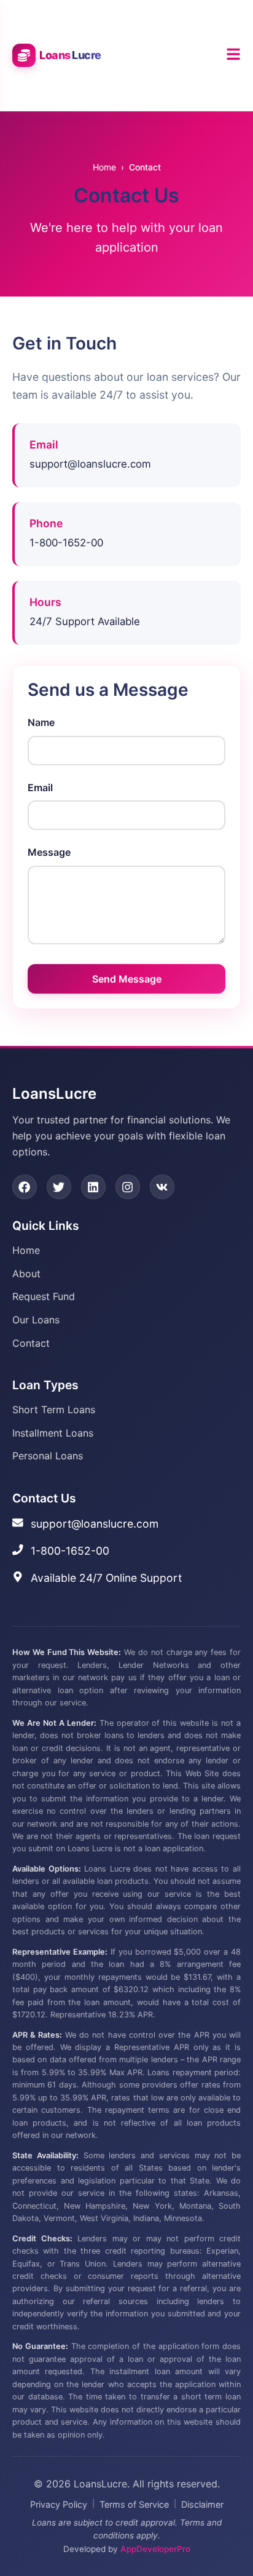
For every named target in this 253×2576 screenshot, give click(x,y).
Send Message (127, 979)
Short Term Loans (54, 1410)
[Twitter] (59, 1187)
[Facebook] (25, 1187)
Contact (31, 1343)
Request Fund (44, 1296)
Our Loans (36, 1320)
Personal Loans (48, 1456)
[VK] (162, 1187)
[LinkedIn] (93, 1187)
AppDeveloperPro (155, 2549)
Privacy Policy (59, 2504)
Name (41, 722)
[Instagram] (128, 1187)
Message (49, 852)
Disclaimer (202, 2504)
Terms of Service (134, 2504)
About (26, 1274)
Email (40, 788)
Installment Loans (53, 1433)
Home (104, 167)
